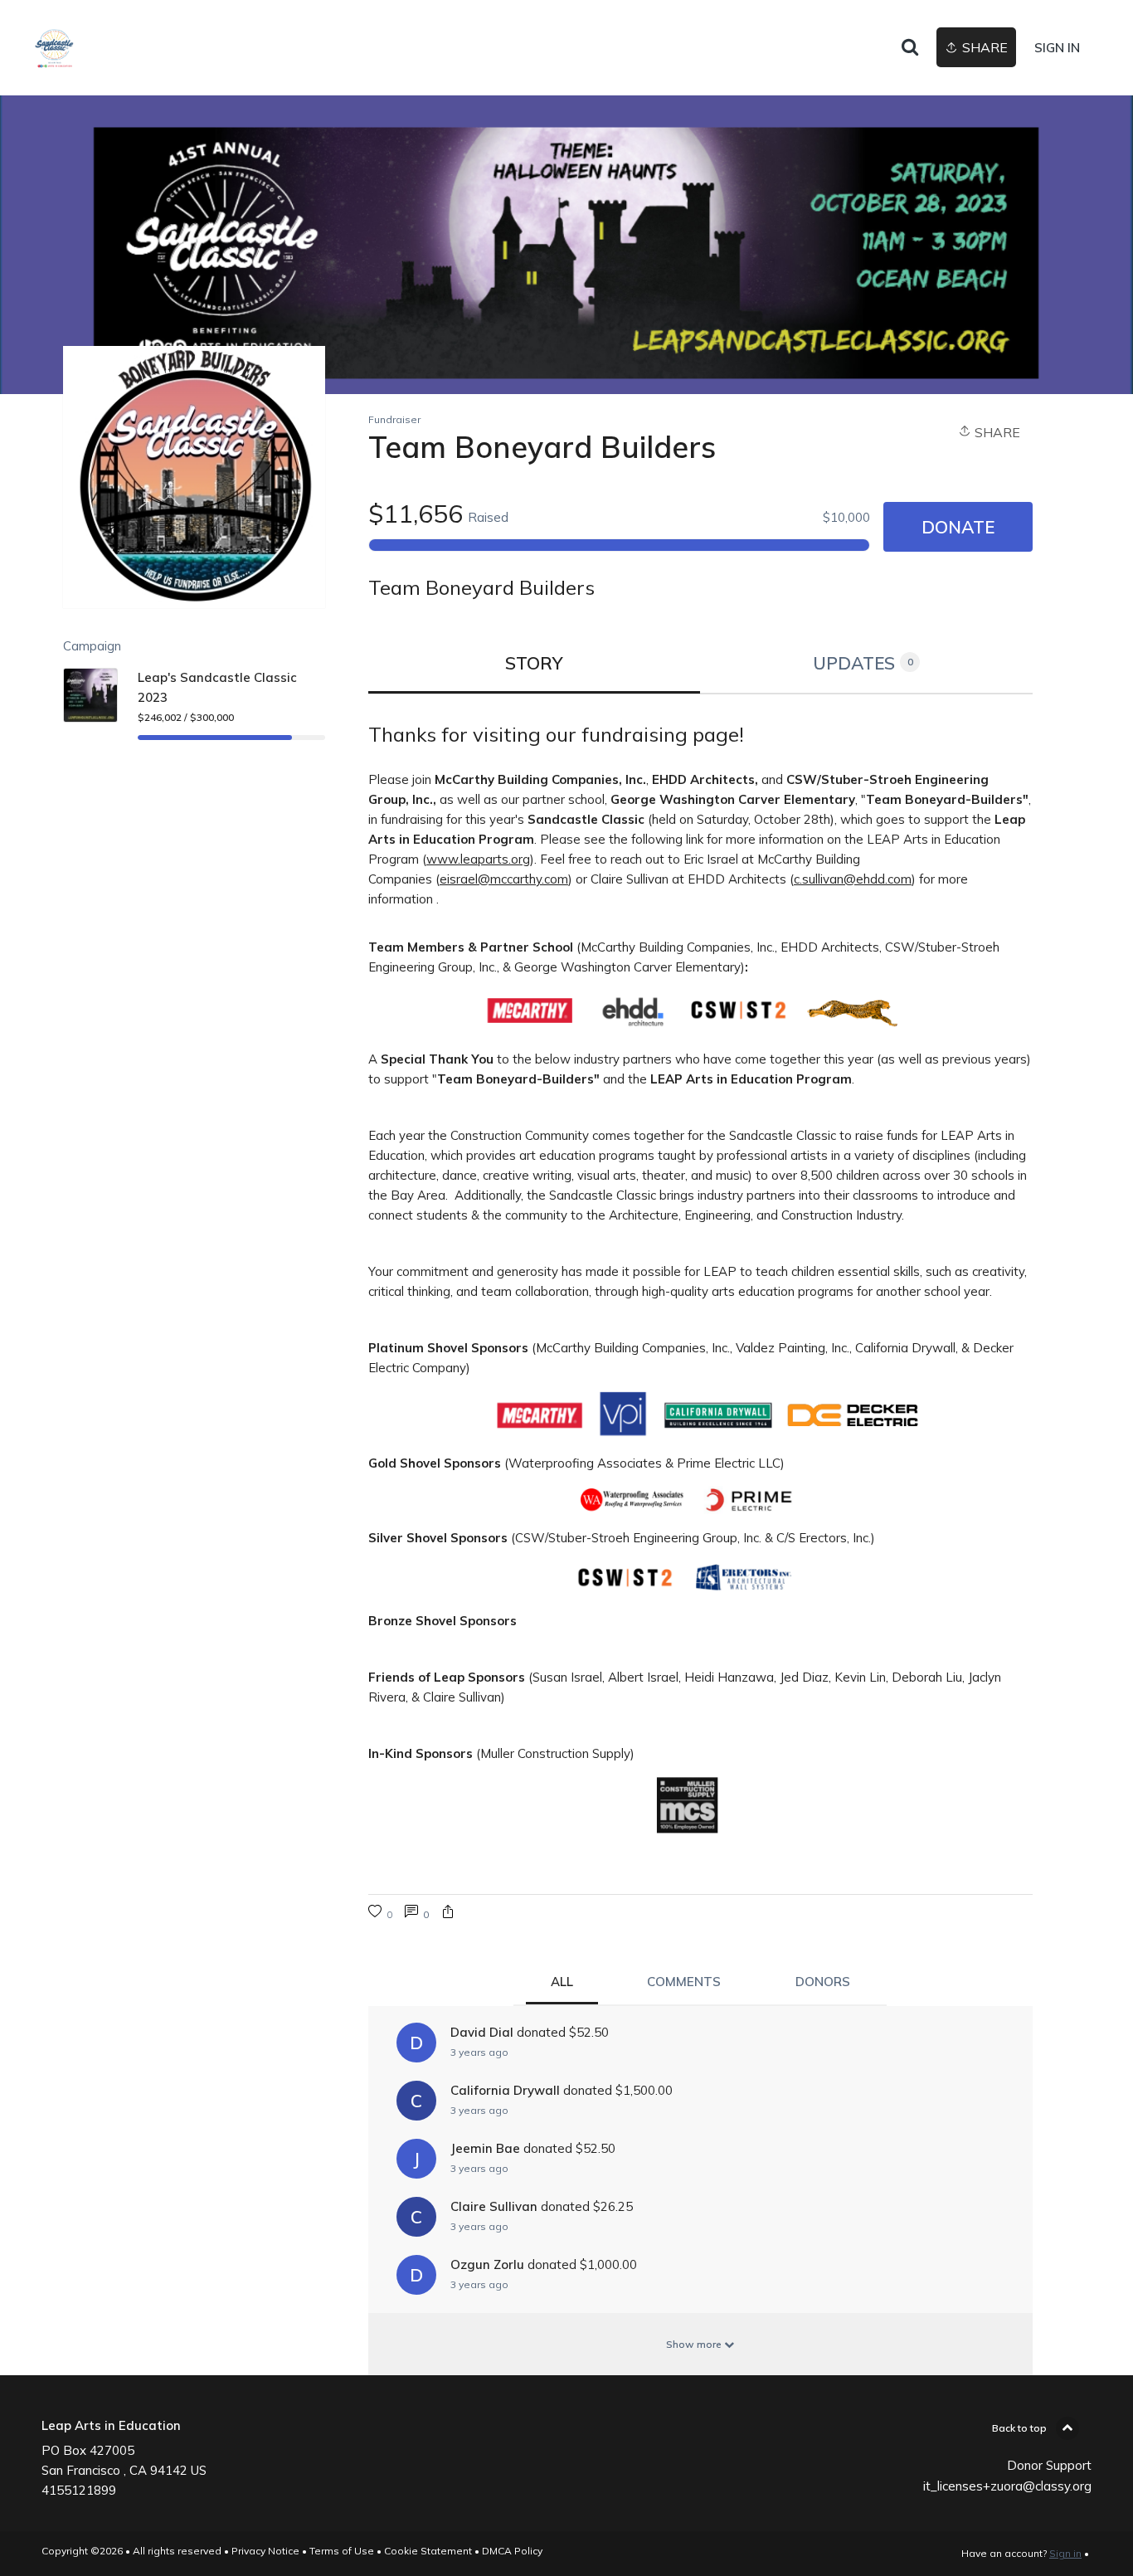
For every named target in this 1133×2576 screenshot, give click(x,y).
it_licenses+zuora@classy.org (1007, 2486)
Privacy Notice (265, 2551)
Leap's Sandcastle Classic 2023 (217, 687)
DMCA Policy (512, 2551)
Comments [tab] (684, 1982)
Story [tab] (534, 663)
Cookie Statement (428, 2551)
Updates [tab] (863, 663)
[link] (54, 48)
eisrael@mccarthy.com (504, 879)
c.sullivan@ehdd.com (853, 879)
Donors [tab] (823, 1982)
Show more (695, 2344)
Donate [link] (958, 527)
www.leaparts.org (478, 859)
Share (996, 432)
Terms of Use (342, 2551)
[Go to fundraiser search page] (910, 48)
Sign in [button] (1057, 48)
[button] (448, 1914)
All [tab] (562, 1982)
